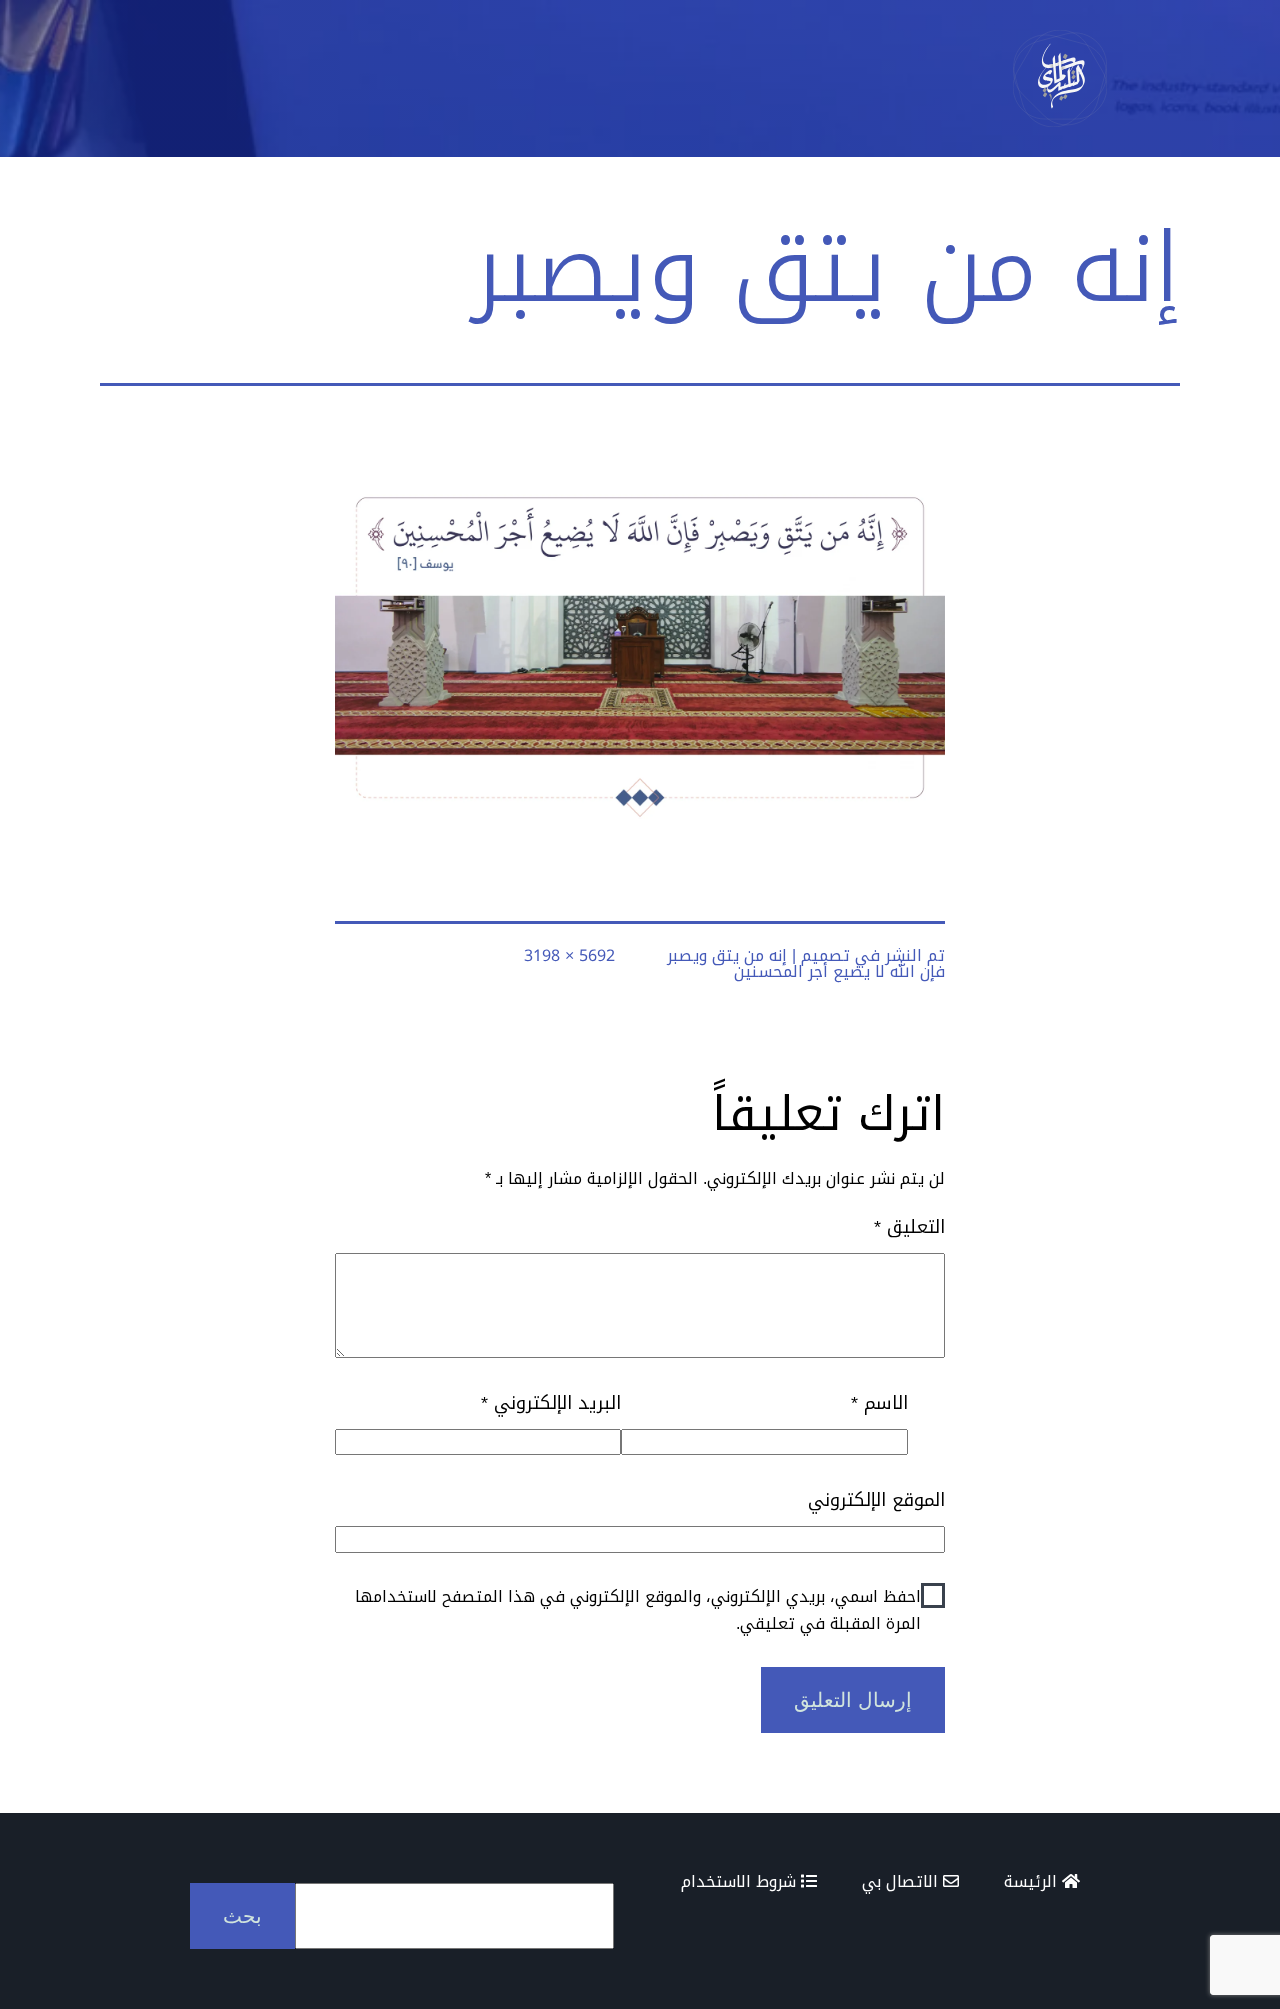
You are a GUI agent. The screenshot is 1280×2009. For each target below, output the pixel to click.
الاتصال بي (902, 1881)
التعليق (909, 1227)
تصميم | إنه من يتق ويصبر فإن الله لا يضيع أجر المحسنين (806, 963)
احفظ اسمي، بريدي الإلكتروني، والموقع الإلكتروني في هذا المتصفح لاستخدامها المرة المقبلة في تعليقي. (638, 1610)
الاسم (879, 1403)
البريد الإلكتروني (551, 1403)
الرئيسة (1033, 1881)
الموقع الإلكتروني (876, 1500)
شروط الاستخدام (741, 1881)
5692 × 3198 (569, 955)
